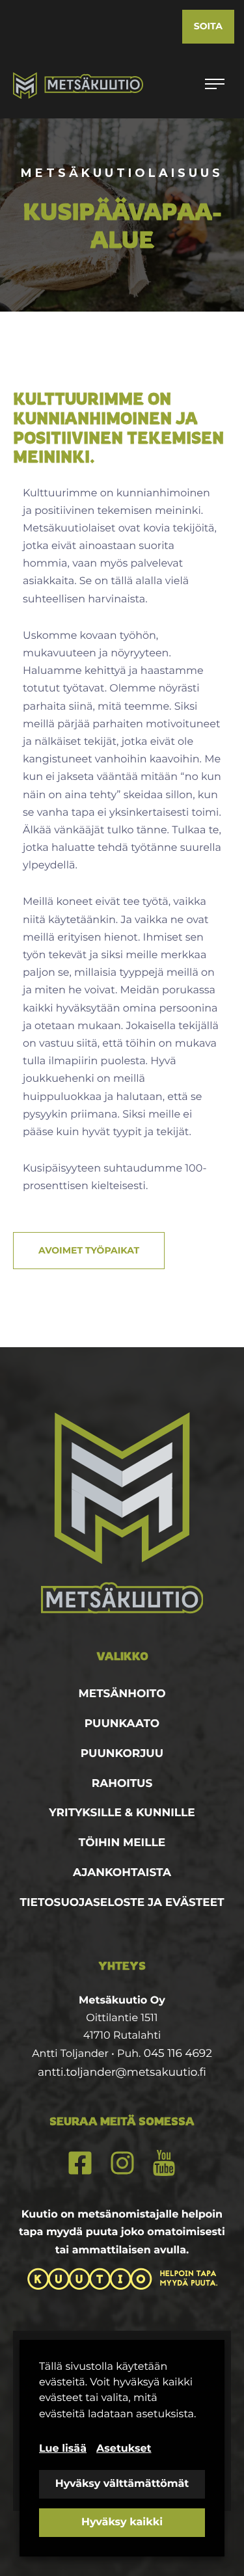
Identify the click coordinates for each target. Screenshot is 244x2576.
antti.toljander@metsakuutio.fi (122, 2073)
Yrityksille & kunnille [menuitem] (122, 1813)
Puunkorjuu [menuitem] (122, 1754)
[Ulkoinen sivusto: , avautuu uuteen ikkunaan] (122, 2279)
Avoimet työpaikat (89, 1250)
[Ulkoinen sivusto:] (80, 2163)
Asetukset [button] (124, 2449)
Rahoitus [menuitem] (122, 1784)
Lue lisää (63, 2449)
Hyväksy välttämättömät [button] (122, 2484)
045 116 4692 (178, 2054)
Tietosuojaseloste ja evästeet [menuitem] (122, 1903)
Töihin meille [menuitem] (122, 1843)
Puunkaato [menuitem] (122, 1724)
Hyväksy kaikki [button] (122, 2522)
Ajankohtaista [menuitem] (122, 1873)
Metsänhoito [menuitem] (122, 1694)
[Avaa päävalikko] (215, 85)
